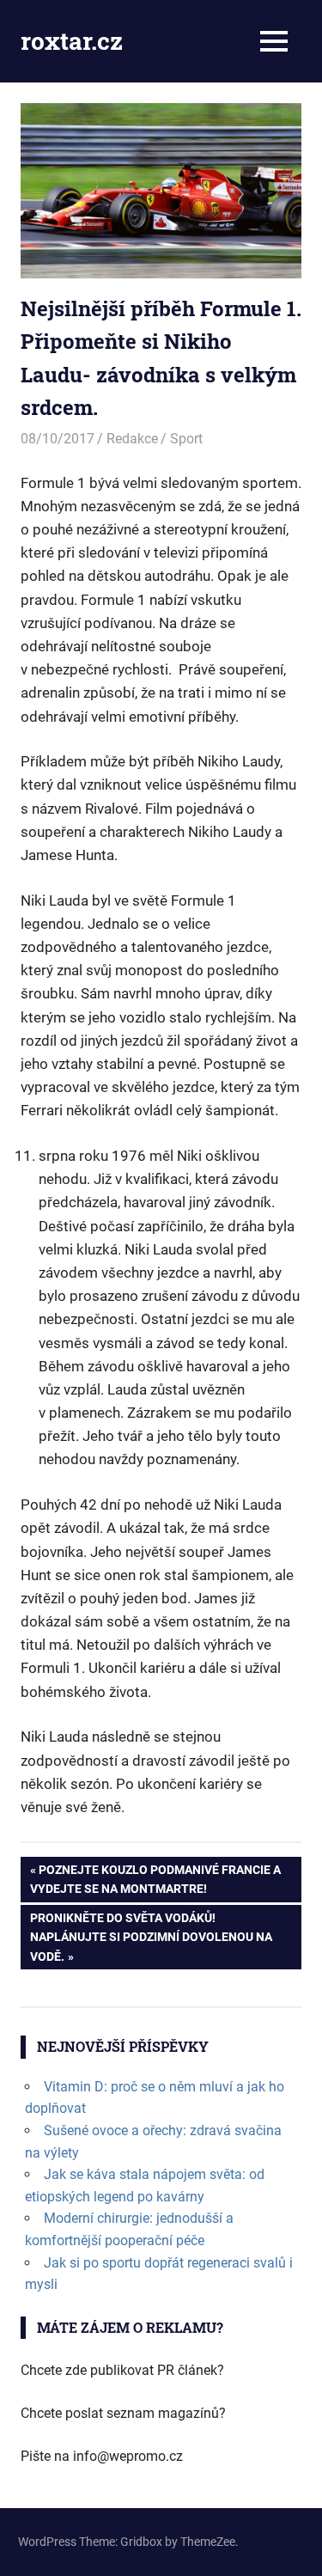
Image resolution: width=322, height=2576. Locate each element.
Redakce (132, 439)
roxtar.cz (72, 41)
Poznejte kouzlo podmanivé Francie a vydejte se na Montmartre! (155, 1879)
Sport (186, 439)
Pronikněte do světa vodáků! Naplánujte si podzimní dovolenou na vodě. (151, 1937)
